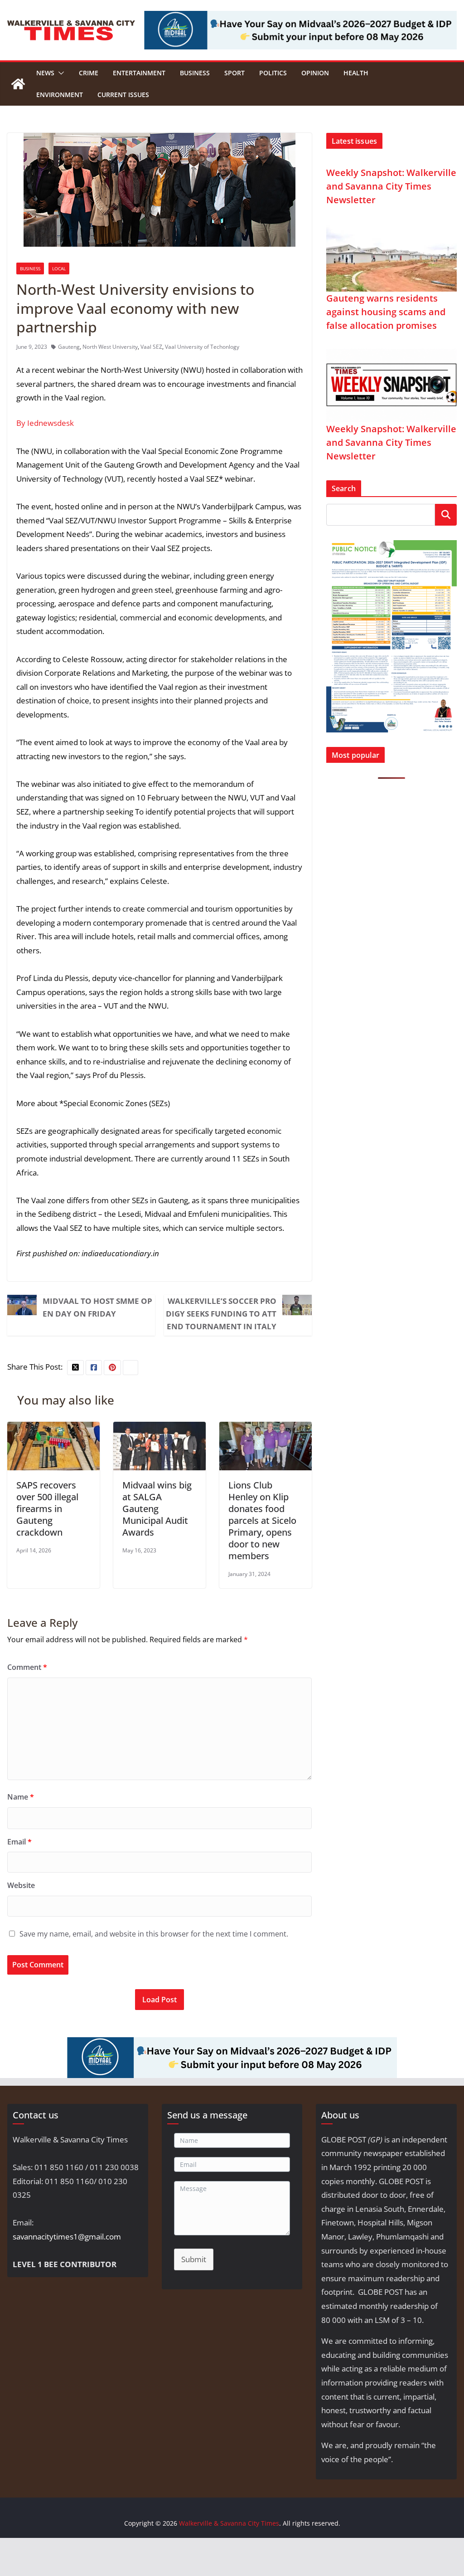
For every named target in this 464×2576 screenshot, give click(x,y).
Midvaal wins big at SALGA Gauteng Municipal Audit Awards (157, 1509)
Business (195, 73)
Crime (89, 73)
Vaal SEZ (151, 347)
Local (59, 268)
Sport (234, 73)
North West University (110, 347)
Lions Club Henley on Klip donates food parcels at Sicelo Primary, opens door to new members (262, 1520)
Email (19, 1842)
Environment (60, 95)
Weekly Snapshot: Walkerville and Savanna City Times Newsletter (391, 186)
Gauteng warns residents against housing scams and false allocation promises (386, 312)
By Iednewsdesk (45, 423)
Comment (27, 1667)
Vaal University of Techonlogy (202, 347)
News (45, 73)
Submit (194, 2259)
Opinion (315, 73)
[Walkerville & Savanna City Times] (18, 84)
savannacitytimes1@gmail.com (67, 2237)
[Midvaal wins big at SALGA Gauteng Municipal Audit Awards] (159, 1428)
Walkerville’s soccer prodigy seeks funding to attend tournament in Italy (221, 1314)
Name (21, 1797)
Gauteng (69, 347)
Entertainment (139, 73)
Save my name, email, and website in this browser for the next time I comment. (154, 1934)
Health (356, 73)
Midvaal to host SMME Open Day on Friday (97, 1307)
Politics (273, 73)
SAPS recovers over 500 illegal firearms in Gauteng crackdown (47, 1509)
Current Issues (123, 95)
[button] (59, 73)
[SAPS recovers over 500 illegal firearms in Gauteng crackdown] (53, 1428)
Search (446, 515)
